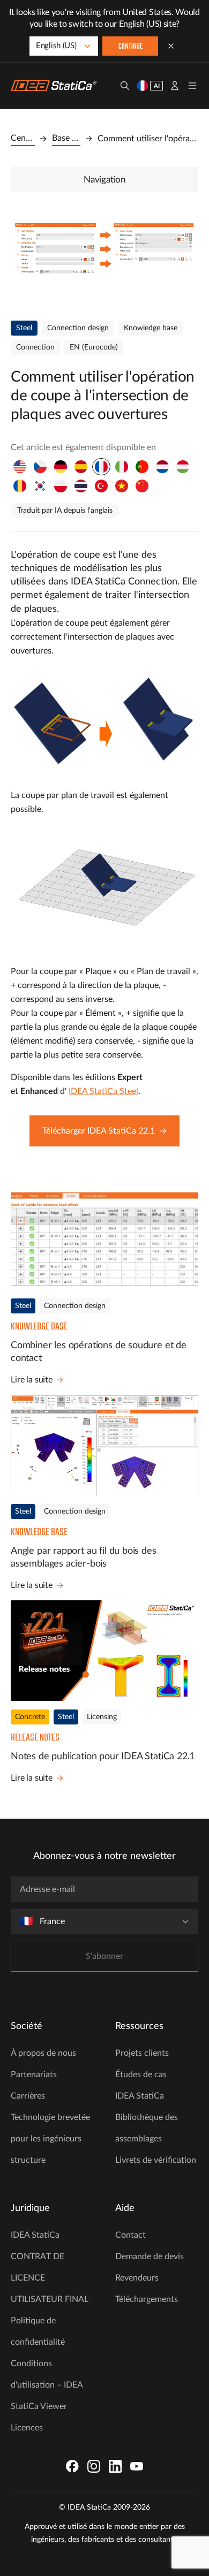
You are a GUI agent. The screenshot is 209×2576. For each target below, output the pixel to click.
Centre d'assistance (23, 138)
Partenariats (34, 2075)
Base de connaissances (66, 138)
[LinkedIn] (115, 2466)
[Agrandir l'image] (104, 254)
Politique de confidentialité (38, 2331)
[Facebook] (72, 2466)
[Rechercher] (125, 86)
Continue (130, 47)
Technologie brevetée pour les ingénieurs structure (50, 2139)
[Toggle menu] (192, 86)
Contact (130, 2235)
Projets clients (142, 2053)
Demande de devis (150, 2256)
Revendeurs (137, 2278)
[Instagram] (94, 2466)
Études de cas (141, 2075)
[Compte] (175, 86)
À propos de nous (43, 2053)
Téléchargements (147, 2299)
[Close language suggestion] (171, 46)
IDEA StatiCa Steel (103, 1091)
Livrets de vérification (156, 2160)
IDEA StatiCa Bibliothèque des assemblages (147, 2117)
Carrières (28, 2096)
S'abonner (104, 1956)
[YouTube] (137, 2466)
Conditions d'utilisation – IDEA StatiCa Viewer (47, 2385)
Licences (27, 2428)
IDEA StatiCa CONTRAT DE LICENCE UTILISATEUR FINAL (50, 2267)
